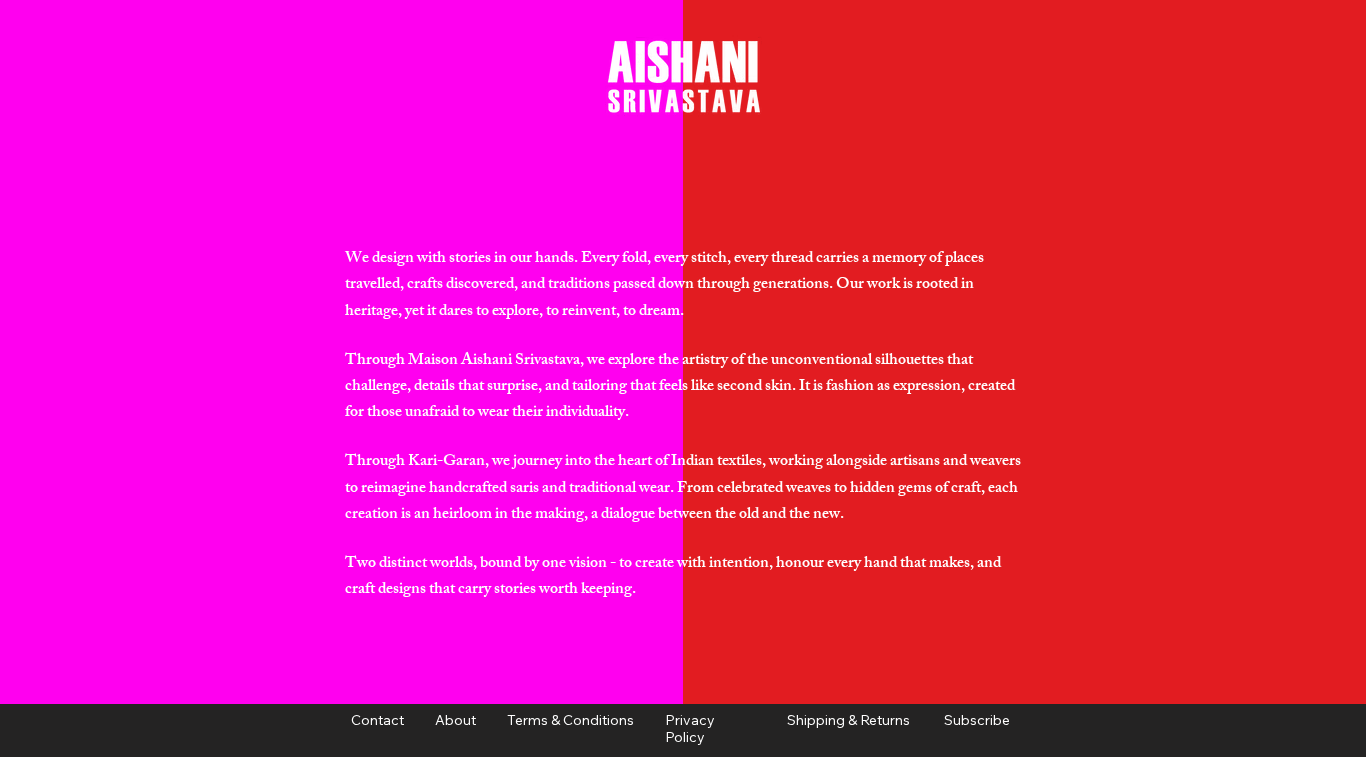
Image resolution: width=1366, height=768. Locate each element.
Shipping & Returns (851, 720)
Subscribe (977, 720)
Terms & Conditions (570, 720)
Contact (377, 720)
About (499, 720)
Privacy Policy (690, 728)
